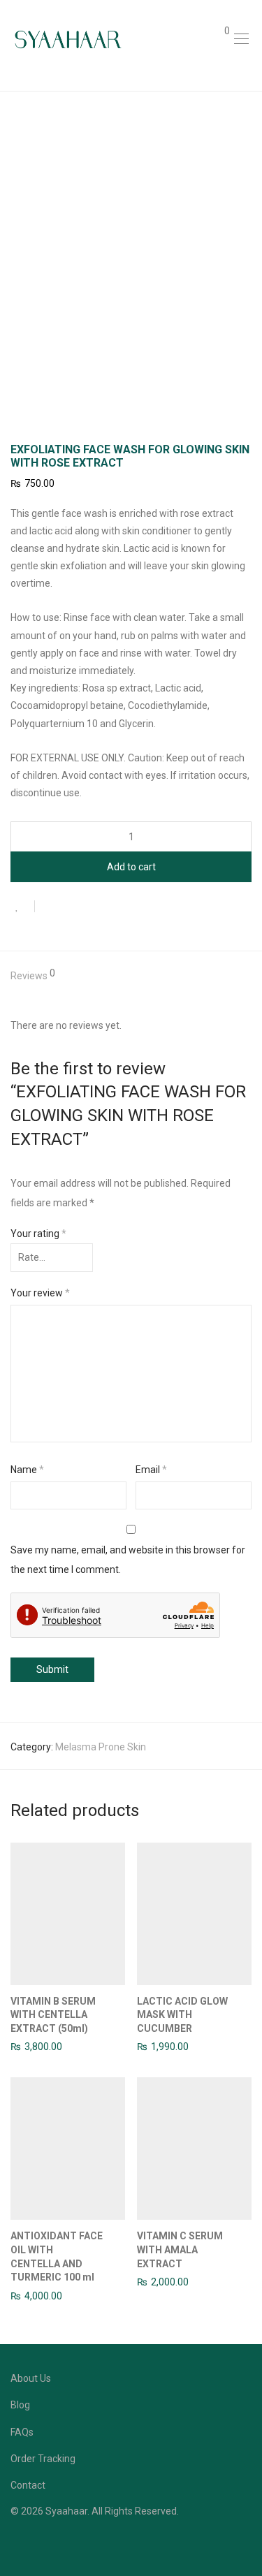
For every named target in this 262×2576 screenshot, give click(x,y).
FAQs (22, 2432)
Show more (29, 2046)
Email (151, 1470)
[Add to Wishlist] (23, 906)
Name (27, 1470)
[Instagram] (36, 2544)
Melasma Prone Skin (101, 1747)
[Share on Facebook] (50, 908)
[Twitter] (58, 2544)
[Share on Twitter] (71, 908)
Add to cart (131, 867)
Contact (28, 2485)
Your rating (38, 1234)
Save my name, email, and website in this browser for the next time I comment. (128, 1560)
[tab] (131, 976)
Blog (20, 2405)
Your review (40, 1293)
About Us (31, 2378)
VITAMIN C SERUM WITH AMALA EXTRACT (180, 2249)
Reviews (33, 975)
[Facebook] (15, 2544)
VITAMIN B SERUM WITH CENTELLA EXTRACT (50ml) (53, 2015)
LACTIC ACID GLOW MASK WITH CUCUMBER (182, 2015)
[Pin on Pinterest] (91, 908)
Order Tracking (43, 2459)
